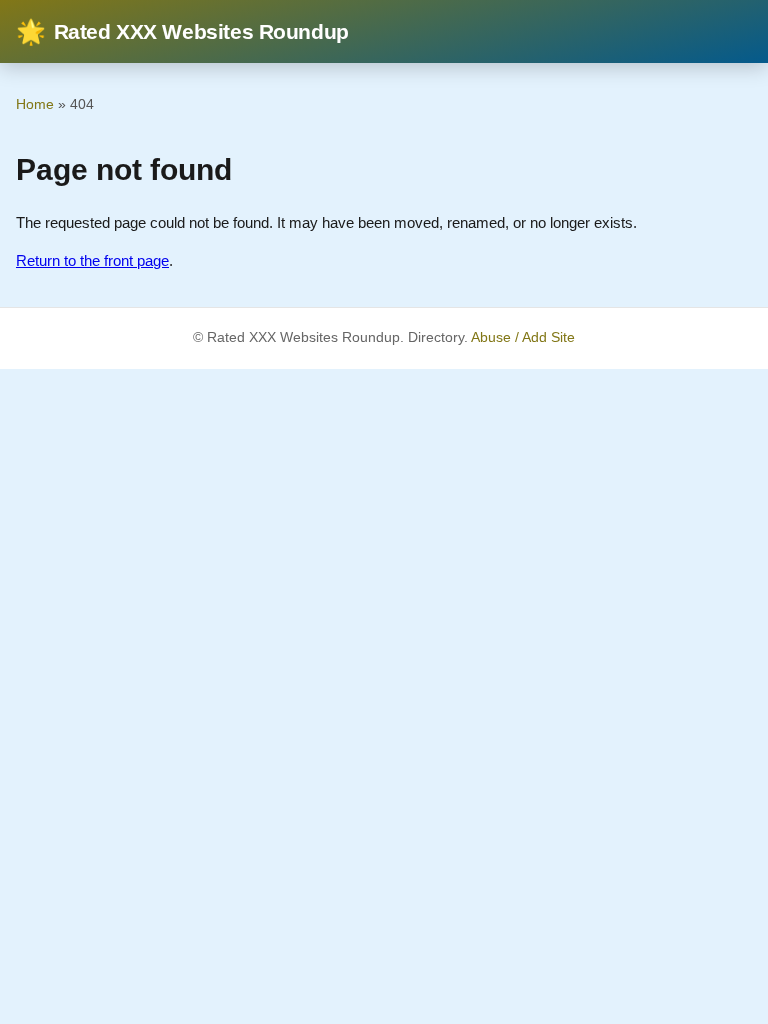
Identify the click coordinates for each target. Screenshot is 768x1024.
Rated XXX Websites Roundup (182, 31)
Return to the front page (92, 260)
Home (35, 104)
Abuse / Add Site (523, 337)
